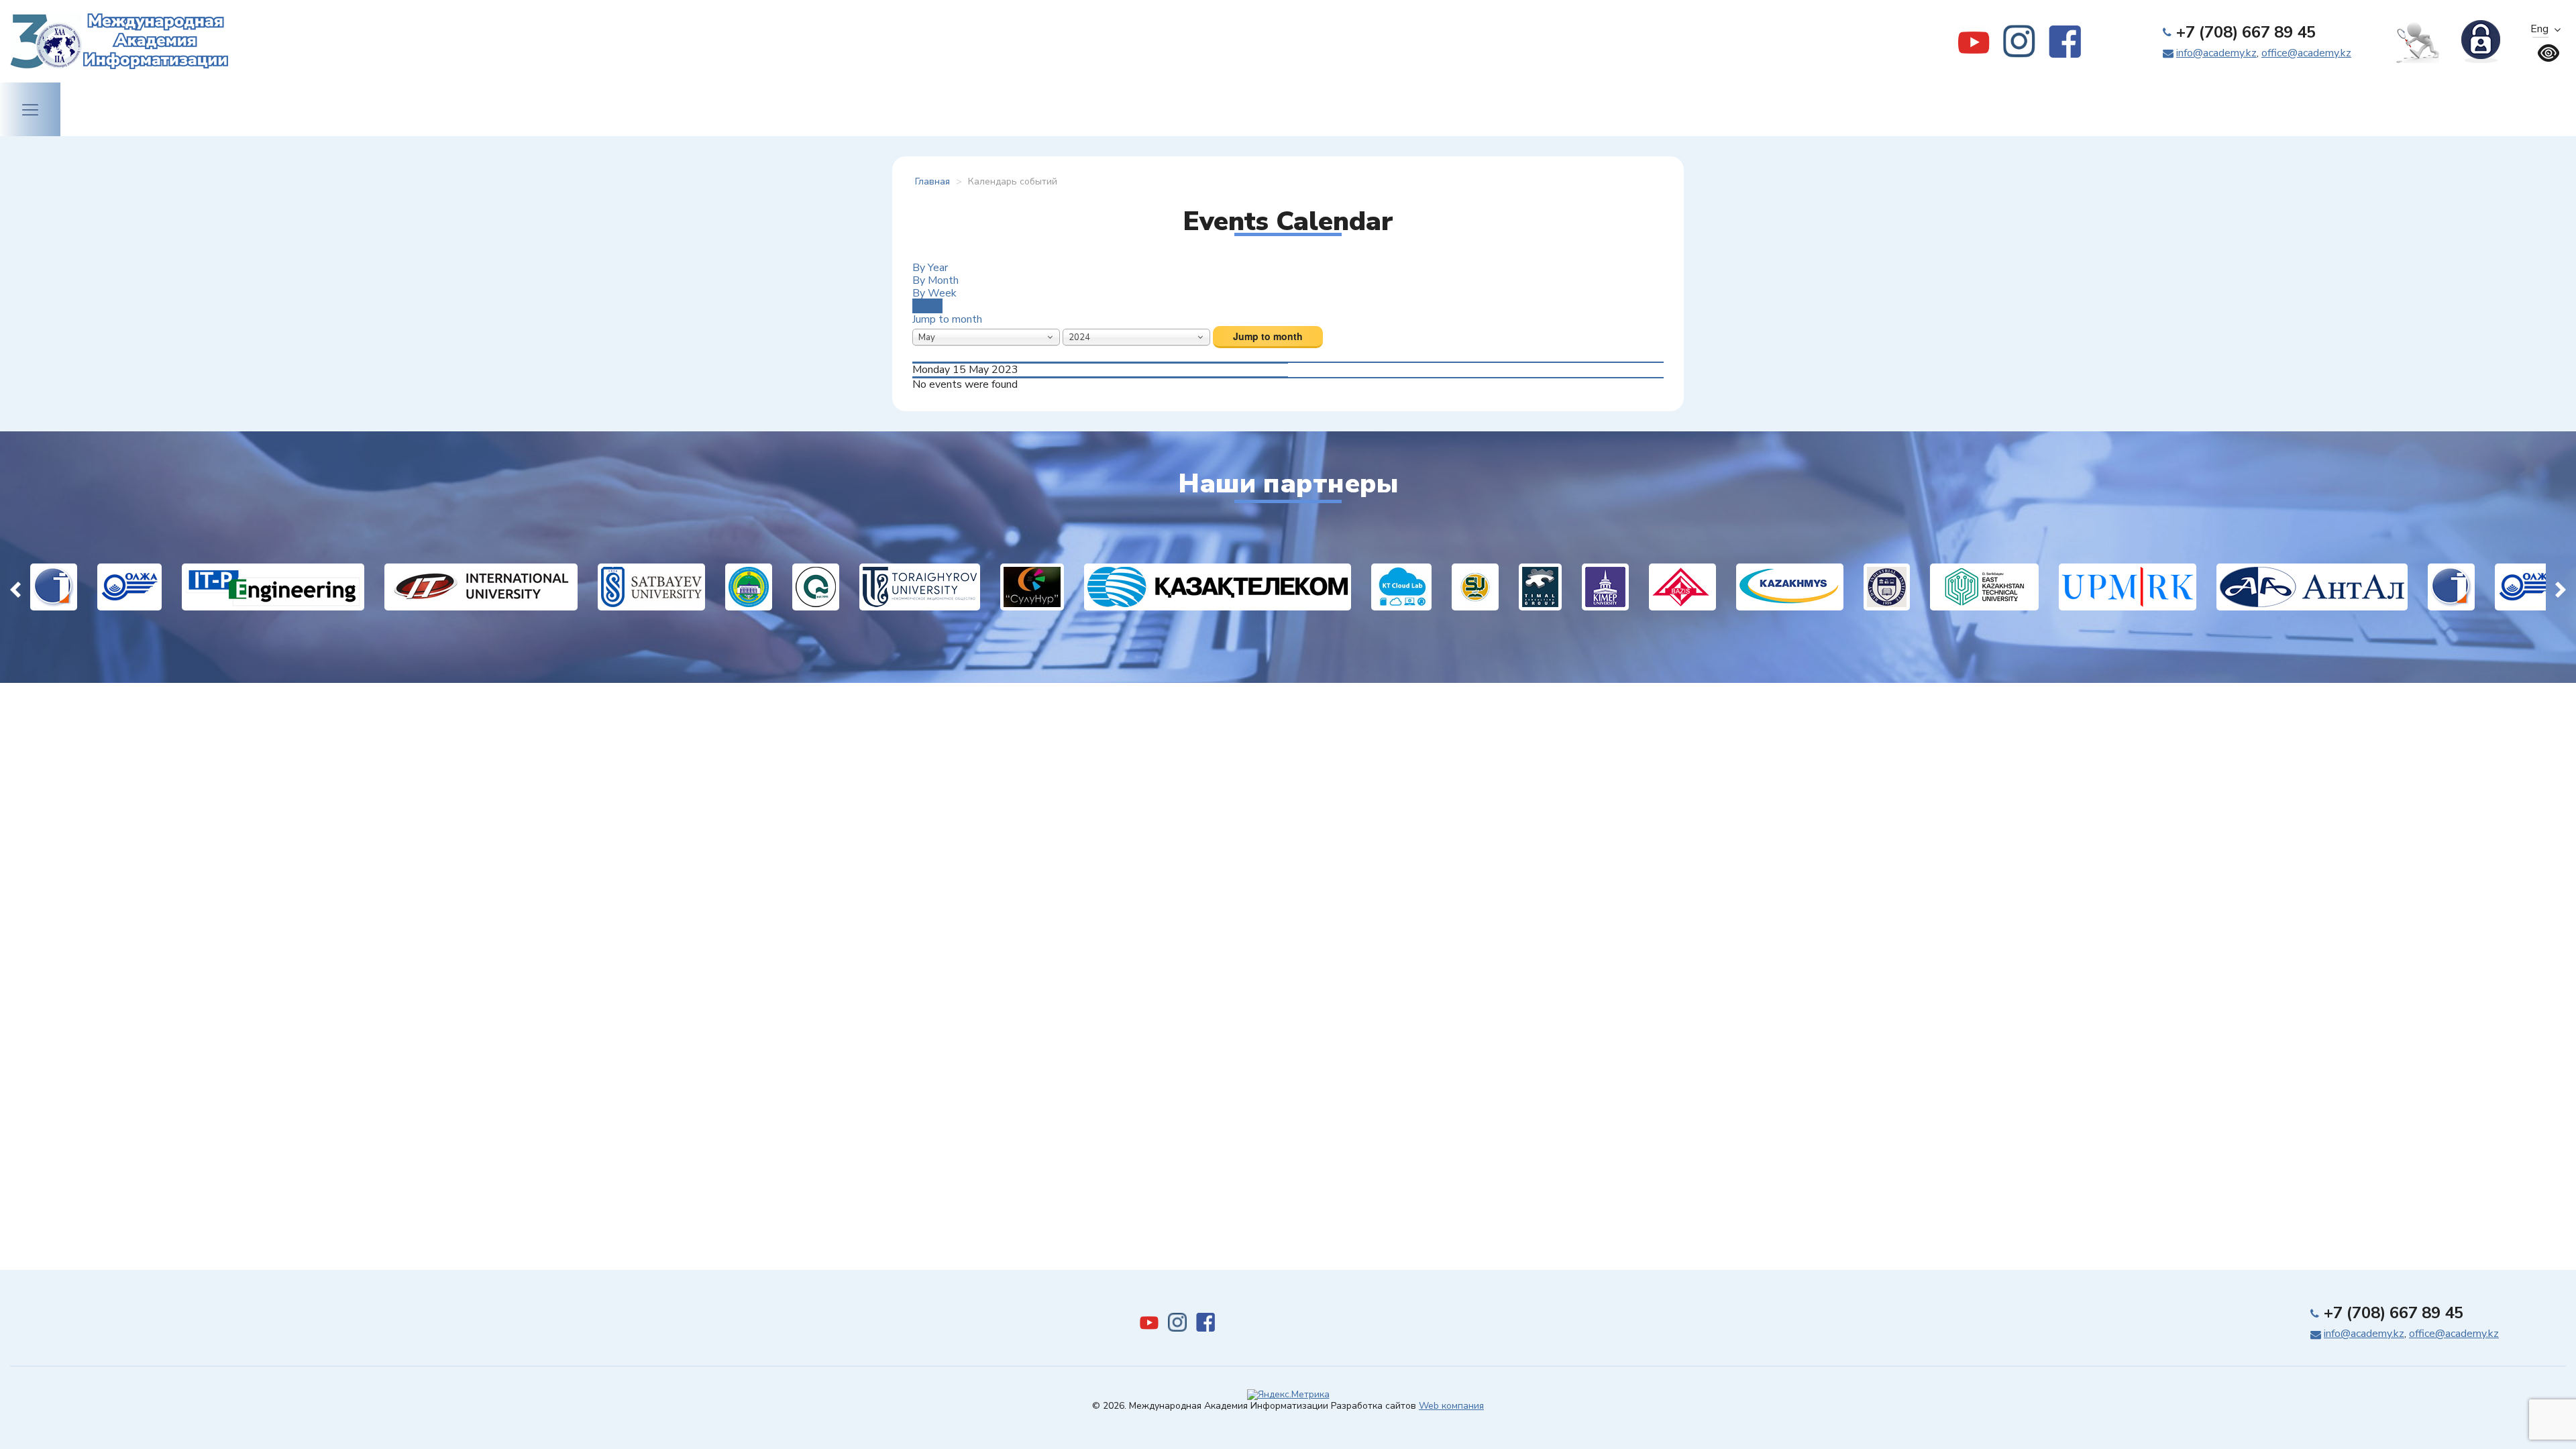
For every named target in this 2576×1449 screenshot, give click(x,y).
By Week (934, 293)
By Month (935, 280)
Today (927, 306)
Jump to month (947, 319)
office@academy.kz (2306, 53)
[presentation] (15, 587)
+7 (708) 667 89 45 (2246, 32)
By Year (930, 268)
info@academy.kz (2216, 53)
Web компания (1451, 1406)
